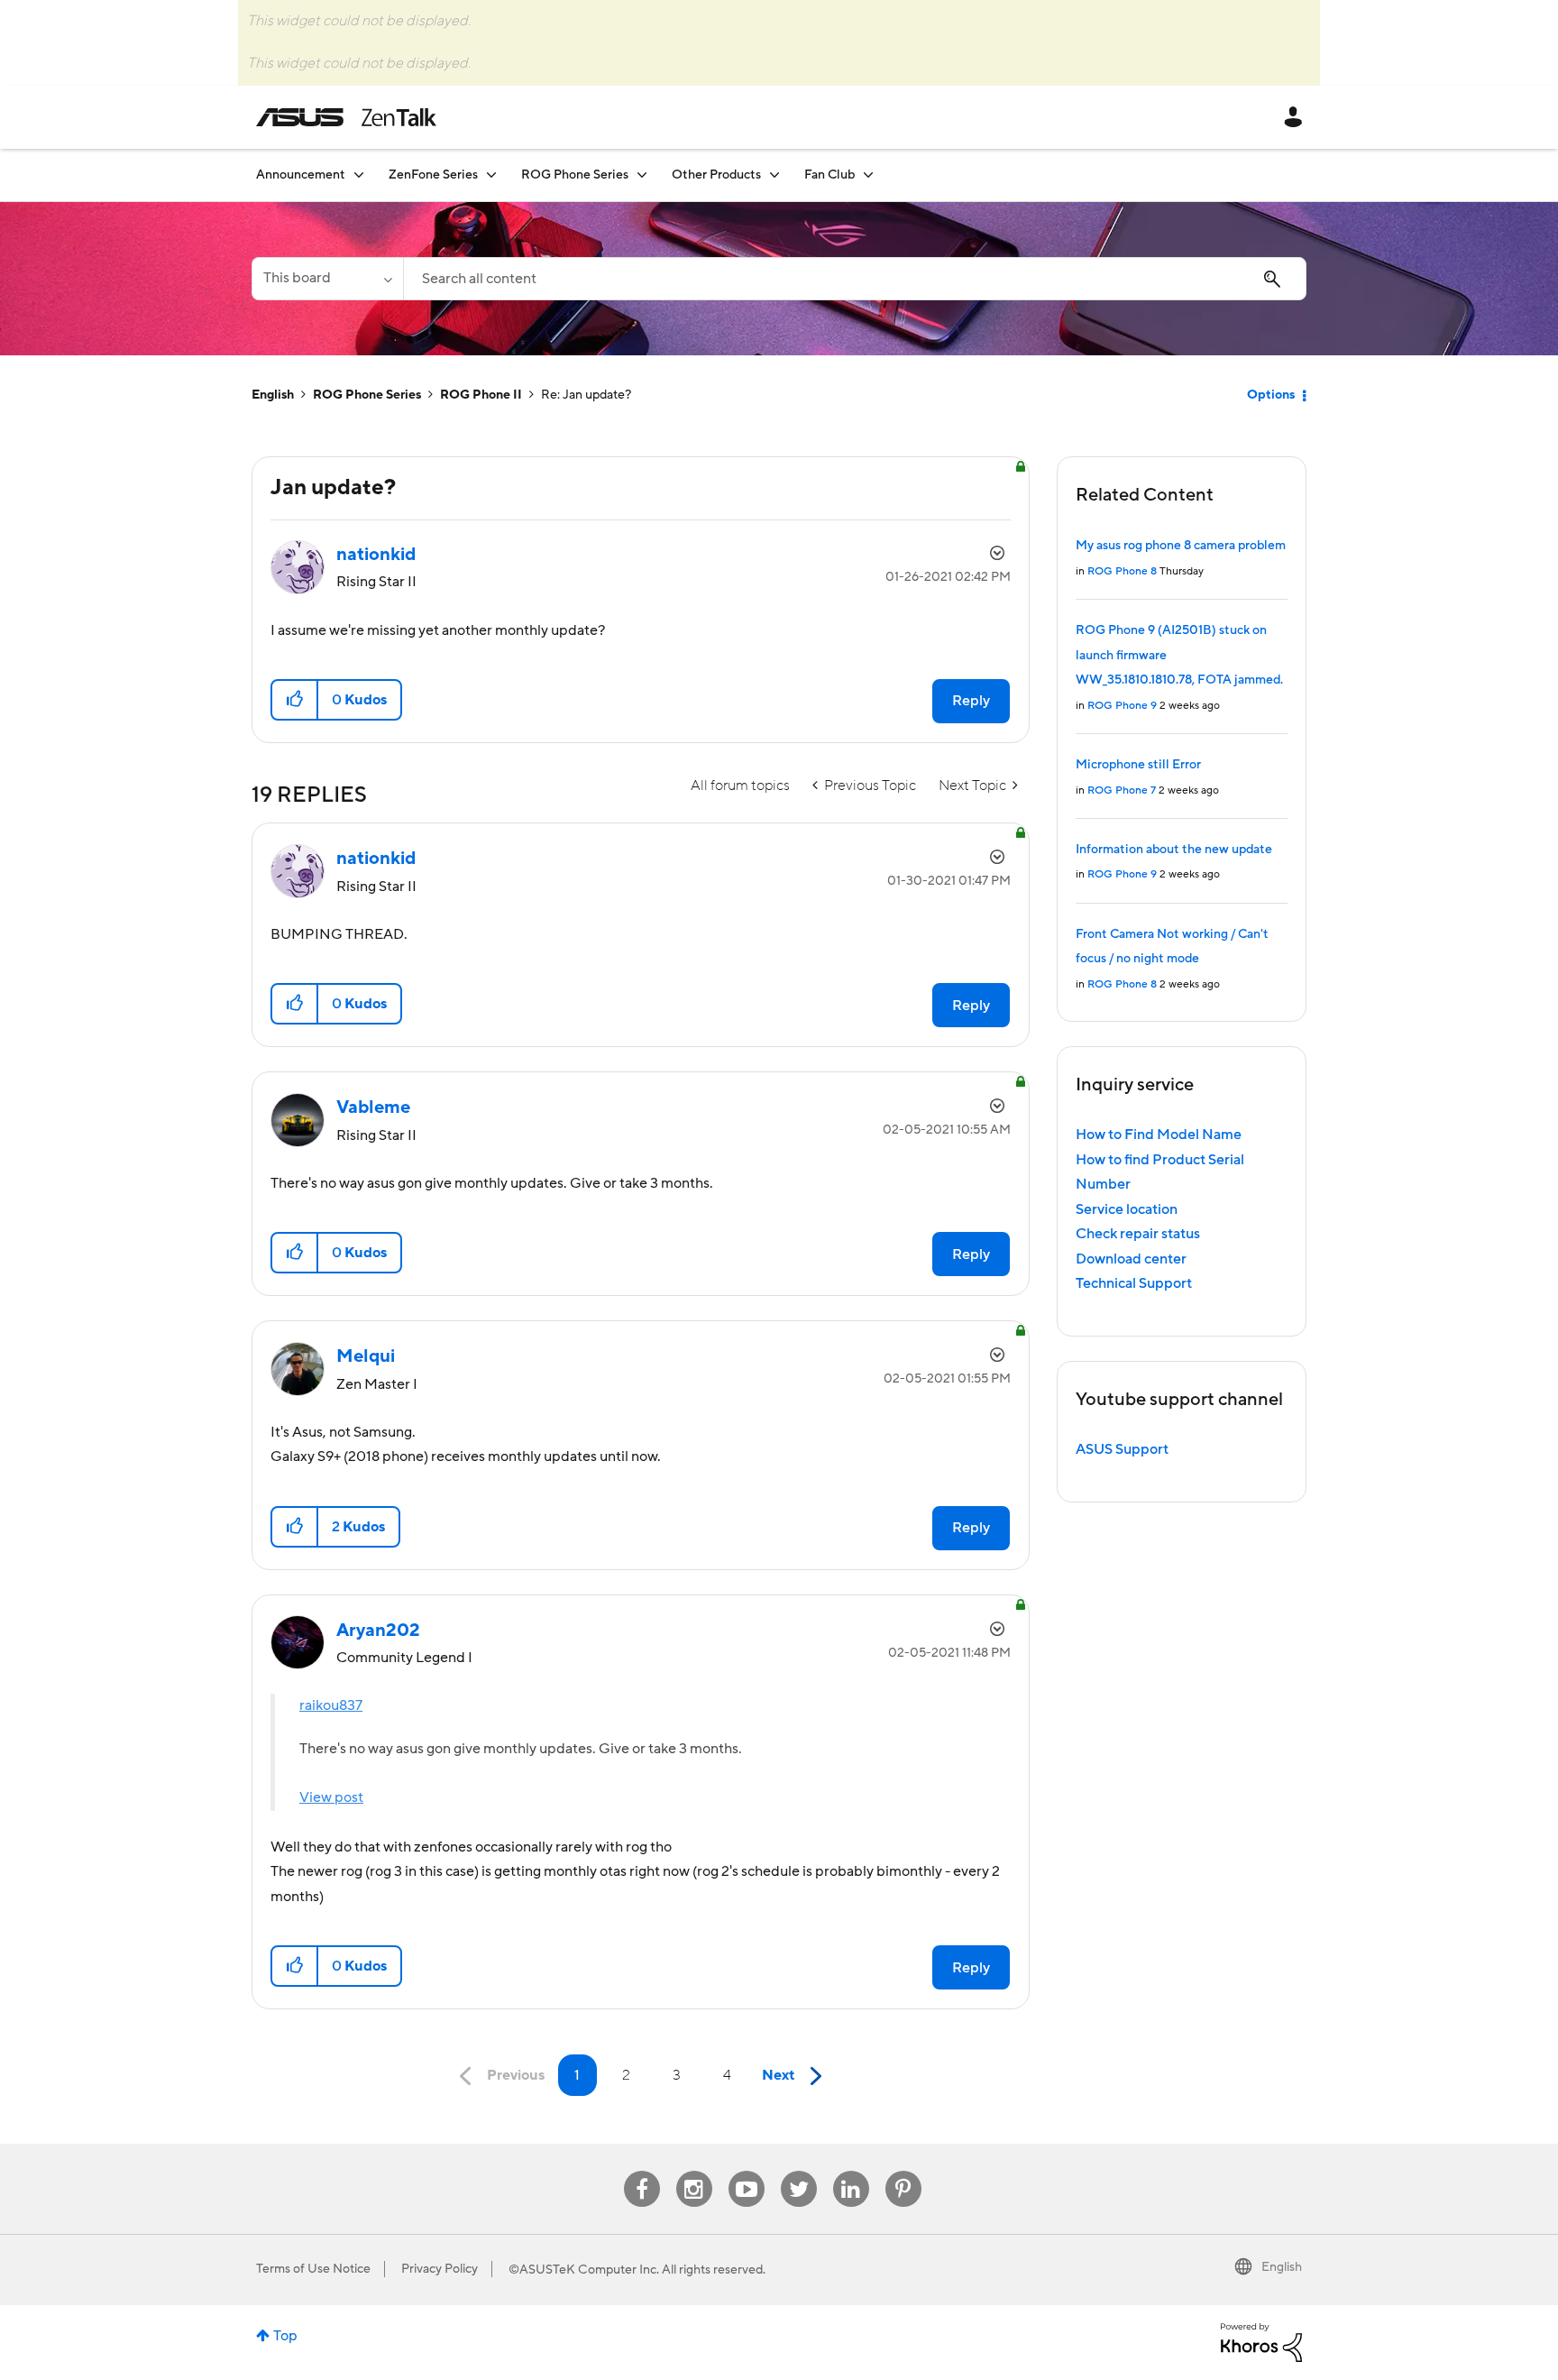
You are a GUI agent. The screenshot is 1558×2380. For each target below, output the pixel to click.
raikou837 (331, 1705)
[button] (295, 700)
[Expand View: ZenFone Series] (491, 175)
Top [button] (285, 2336)
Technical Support (1134, 1283)
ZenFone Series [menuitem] (433, 175)
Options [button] (1271, 395)
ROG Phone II (481, 395)
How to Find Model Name (1159, 1135)
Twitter (798, 2171)
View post (331, 1797)
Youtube (747, 2171)
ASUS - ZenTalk (346, 117)
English (273, 395)
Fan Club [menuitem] (829, 175)
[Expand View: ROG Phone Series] (642, 175)
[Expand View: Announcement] (359, 175)
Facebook (642, 2171)
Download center (1131, 1259)
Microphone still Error (1138, 765)
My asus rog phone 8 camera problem (1181, 546)
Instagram (694, 2171)
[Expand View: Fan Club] (868, 175)
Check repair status (1138, 1234)
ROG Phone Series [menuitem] (575, 175)
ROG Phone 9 (1122, 706)
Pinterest (903, 2171)
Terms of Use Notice (313, 2269)
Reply (971, 701)
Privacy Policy (440, 2269)
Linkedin (851, 2171)
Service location (1127, 1209)
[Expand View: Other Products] (774, 175)
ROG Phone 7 (1122, 790)
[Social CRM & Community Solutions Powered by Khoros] (1261, 2341)
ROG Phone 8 (1122, 571)
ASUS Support (1122, 1449)
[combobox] (855, 279)
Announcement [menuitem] (301, 175)
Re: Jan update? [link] (586, 395)
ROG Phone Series (367, 395)
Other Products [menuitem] (716, 175)
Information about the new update (1174, 850)
